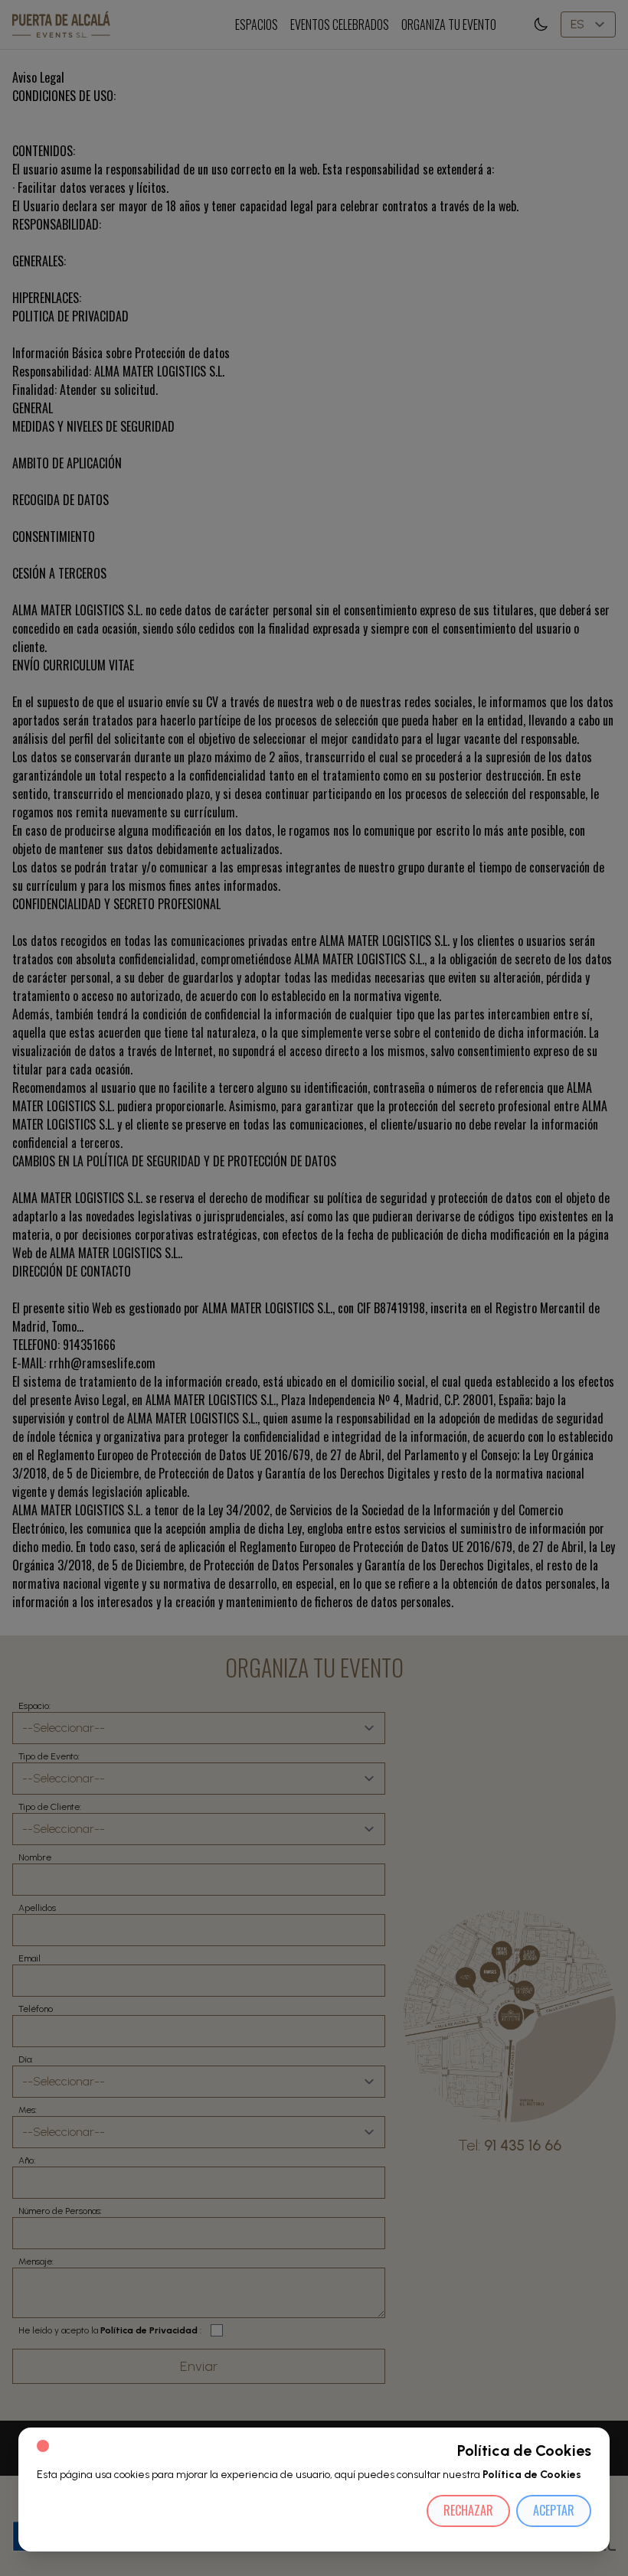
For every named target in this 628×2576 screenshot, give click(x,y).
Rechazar (468, 2510)
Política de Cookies (532, 2475)
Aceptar (554, 2510)
